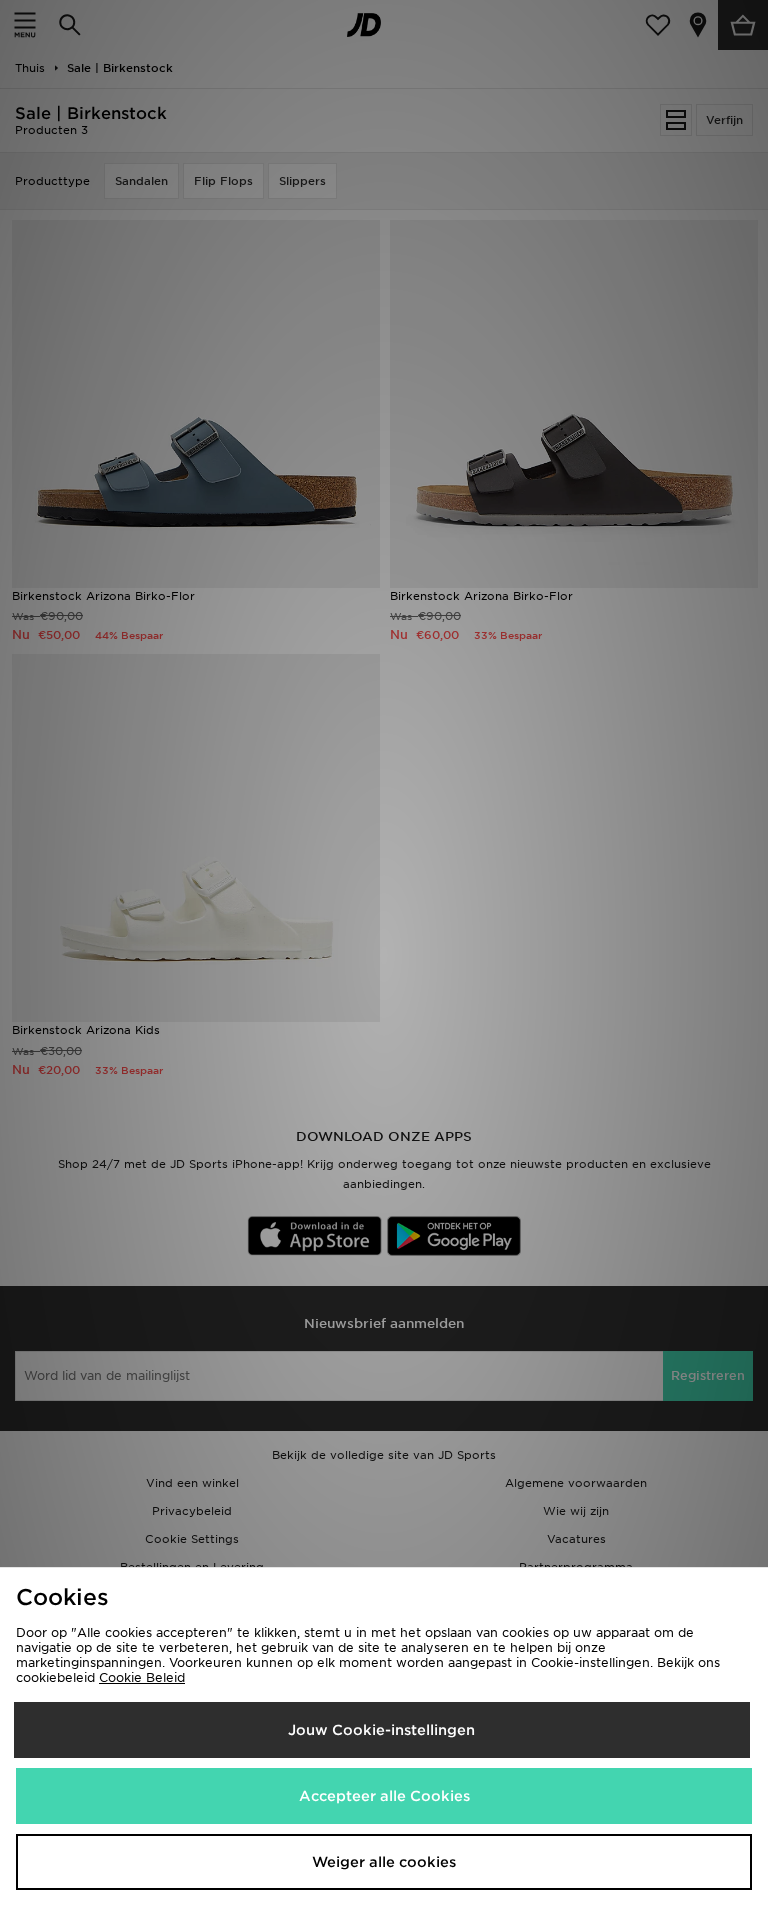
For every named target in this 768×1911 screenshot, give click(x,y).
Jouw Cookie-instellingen (381, 1730)
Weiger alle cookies (384, 1862)
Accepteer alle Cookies (384, 1796)
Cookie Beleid (142, 1677)
